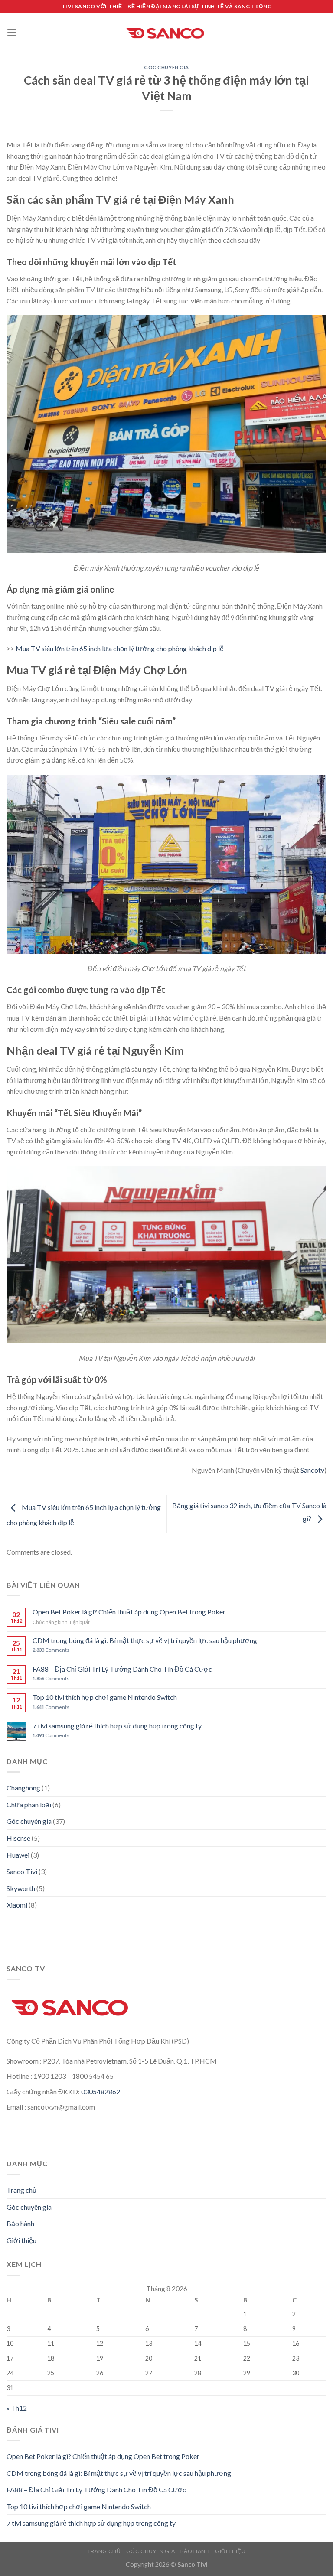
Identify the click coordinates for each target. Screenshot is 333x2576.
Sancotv (312, 1470)
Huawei (18, 1855)
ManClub (22, 2133)
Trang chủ (21, 2190)
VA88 (292, 2122)
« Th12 (17, 2408)
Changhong (23, 1788)
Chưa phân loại (29, 1805)
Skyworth (21, 1888)
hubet (116, 2122)
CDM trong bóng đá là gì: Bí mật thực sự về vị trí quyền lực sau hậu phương (145, 1640)
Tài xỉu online (89, 2133)
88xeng (53, 2133)
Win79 (91, 2122)
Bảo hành (20, 2223)
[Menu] (12, 32)
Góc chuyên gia (166, 67)
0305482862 (101, 2092)
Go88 (174, 2122)
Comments (51, 1650)
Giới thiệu (21, 2240)
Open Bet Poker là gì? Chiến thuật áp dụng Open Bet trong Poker (129, 1612)
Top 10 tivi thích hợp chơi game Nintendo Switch (105, 1697)
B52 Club (145, 2122)
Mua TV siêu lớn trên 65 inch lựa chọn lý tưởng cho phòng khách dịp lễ (120, 648)
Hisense (18, 1838)
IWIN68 (251, 2133)
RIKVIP (267, 2122)
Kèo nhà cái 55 (54, 2122)
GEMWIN (234, 2122)
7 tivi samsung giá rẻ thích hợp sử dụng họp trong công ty (117, 1726)
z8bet (123, 2133)
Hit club (200, 2122)
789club (220, 2133)
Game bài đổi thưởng (170, 2133)
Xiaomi (17, 1905)
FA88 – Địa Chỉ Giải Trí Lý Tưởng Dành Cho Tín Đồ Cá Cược (122, 1669)
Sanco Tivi (22, 1871)
